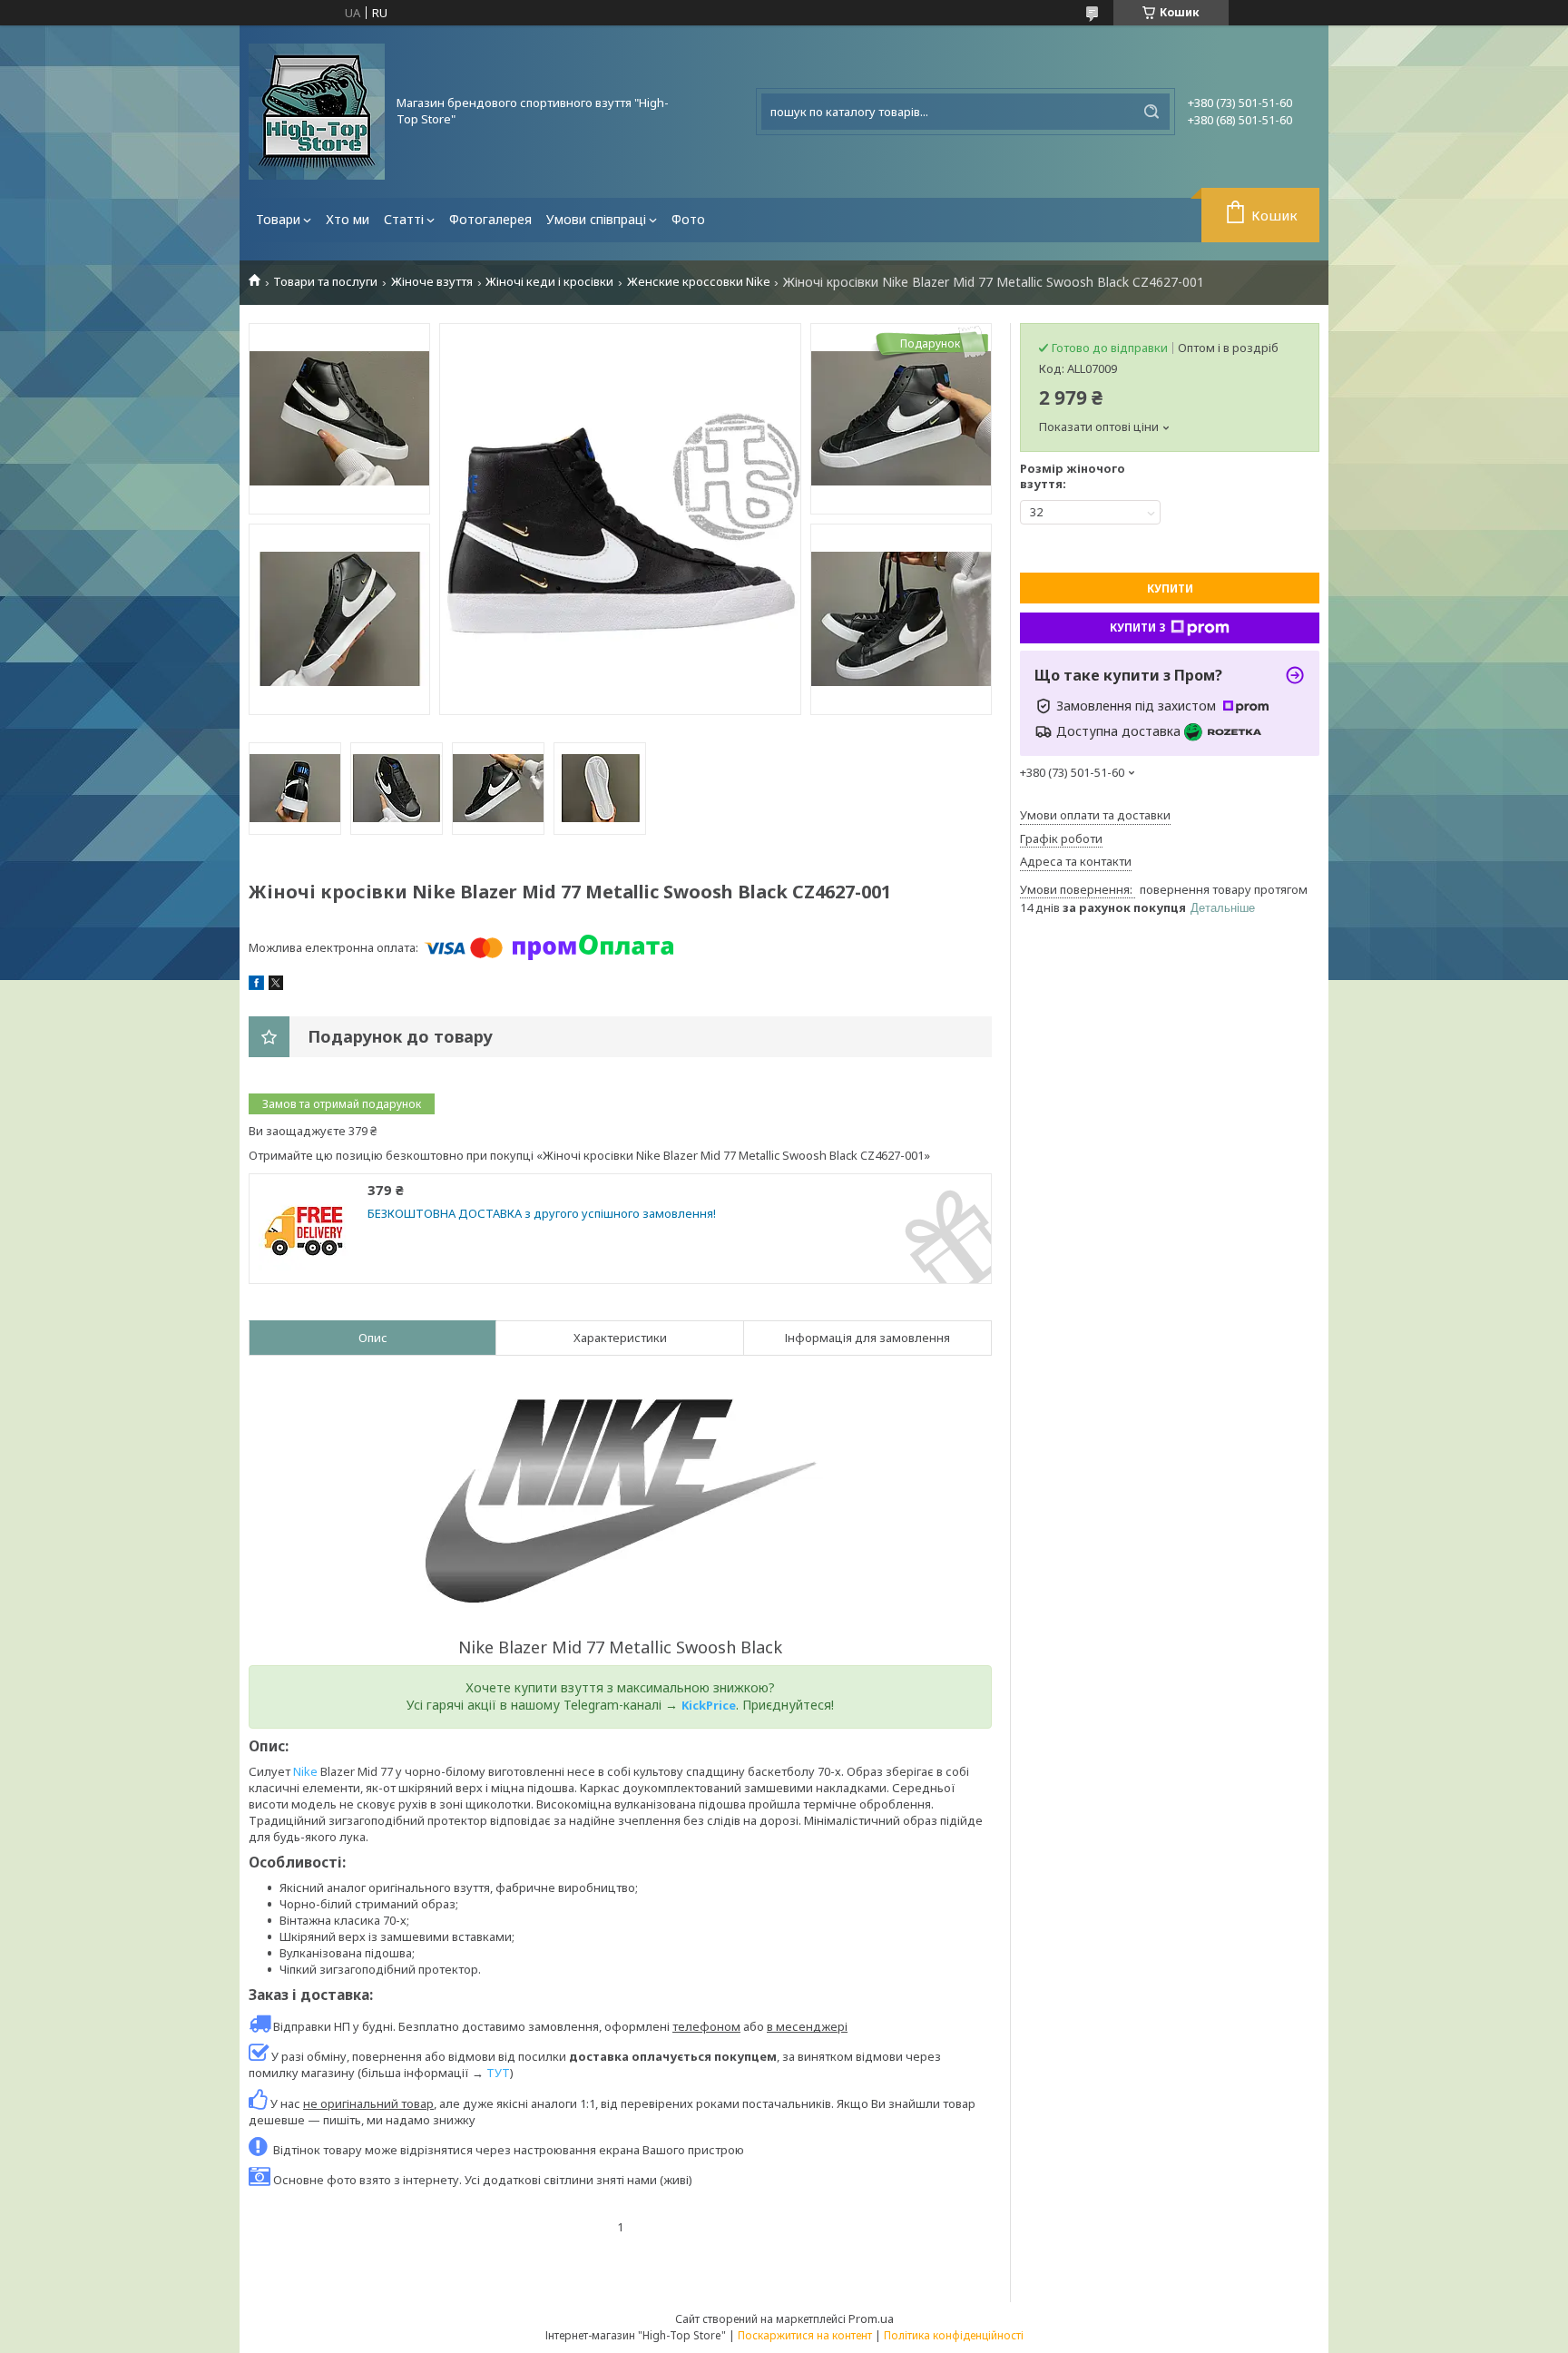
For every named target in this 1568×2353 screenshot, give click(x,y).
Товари (278, 219)
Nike (305, 1771)
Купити (1170, 588)
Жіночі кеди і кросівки (549, 282)
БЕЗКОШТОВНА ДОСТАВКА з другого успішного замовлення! (542, 1214)
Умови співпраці (596, 219)
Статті (404, 219)
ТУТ (498, 2073)
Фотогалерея (490, 219)
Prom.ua (871, 2319)
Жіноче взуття (432, 282)
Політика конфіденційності (954, 2335)
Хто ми (348, 219)
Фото (688, 219)
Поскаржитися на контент (805, 2335)
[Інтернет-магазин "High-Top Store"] (317, 112)
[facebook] (256, 985)
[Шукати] (1151, 112)
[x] (276, 985)
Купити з (1138, 627)
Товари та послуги (325, 282)
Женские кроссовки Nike (699, 282)
